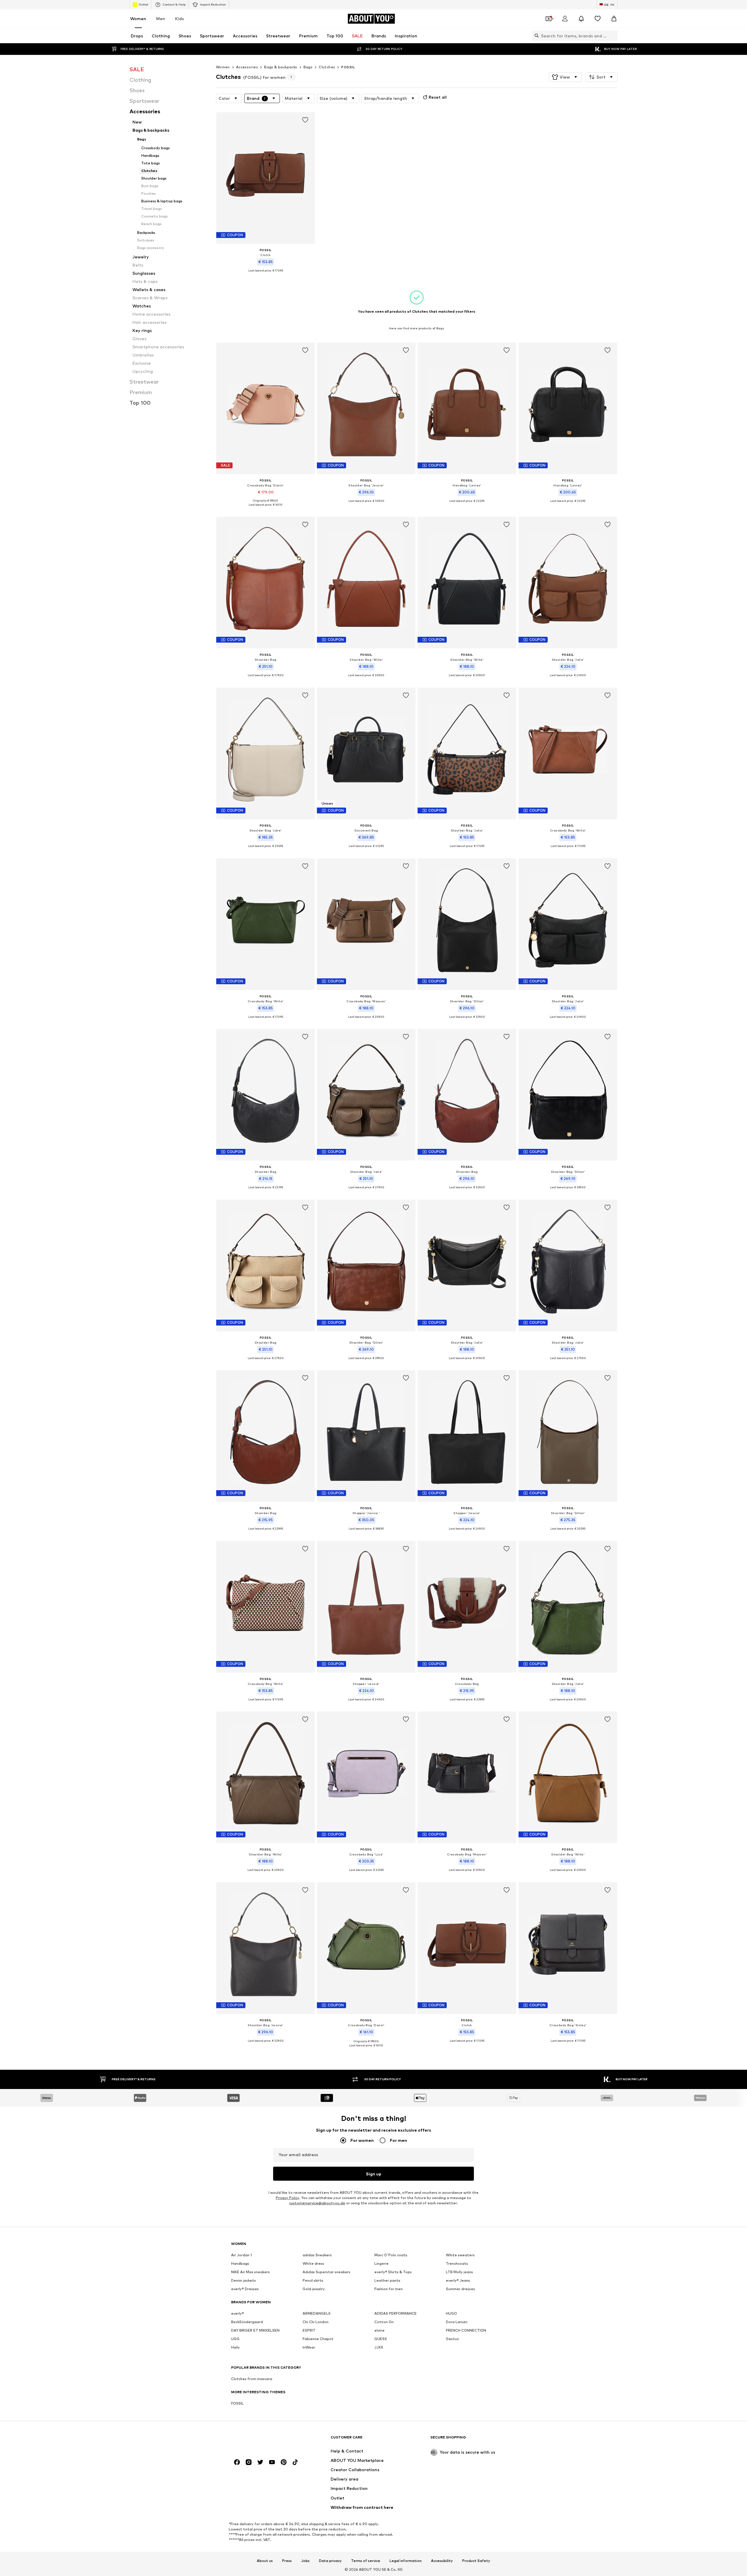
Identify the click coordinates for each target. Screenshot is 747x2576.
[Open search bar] (535, 36)
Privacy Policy (287, 2198)
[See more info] (266, 275)
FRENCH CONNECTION (466, 2330)
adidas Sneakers (317, 2255)
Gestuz (452, 2339)
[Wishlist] (598, 19)
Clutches (327, 67)
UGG (235, 2339)
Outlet (143, 4)
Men (161, 19)
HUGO (451, 2313)
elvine (379, 2330)
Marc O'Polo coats (391, 2255)
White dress (313, 2263)
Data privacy (330, 2561)
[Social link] (237, 2462)
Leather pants (387, 2280)
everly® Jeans (458, 2280)
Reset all (438, 97)
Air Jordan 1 (241, 2255)
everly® (238, 2313)
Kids (179, 19)
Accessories (247, 67)
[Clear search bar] (613, 36)
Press (287, 2561)
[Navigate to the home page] (263, 2440)
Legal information (406, 2561)
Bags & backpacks (281, 67)
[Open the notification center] (581, 19)
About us (265, 2561)
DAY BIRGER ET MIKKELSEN (255, 2330)
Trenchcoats (457, 2263)
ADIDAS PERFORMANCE (396, 2313)
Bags (308, 67)
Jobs (305, 2561)
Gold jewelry (314, 2289)
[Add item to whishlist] (305, 120)
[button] (565, 77)
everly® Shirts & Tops (393, 2272)
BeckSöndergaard (247, 2322)
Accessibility (442, 2561)
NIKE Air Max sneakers (251, 2272)
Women (138, 19)
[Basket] (614, 19)
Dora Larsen (457, 2322)
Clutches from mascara (252, 2379)
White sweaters (460, 2255)
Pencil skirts (313, 2280)
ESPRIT (309, 2330)
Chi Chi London (316, 2322)
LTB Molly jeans (459, 2272)
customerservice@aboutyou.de (317, 2203)
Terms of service (366, 2561)
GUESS (381, 2339)
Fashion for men (389, 2289)
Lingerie (382, 2263)
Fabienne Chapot (318, 2339)
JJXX (379, 2347)
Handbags (240, 2263)
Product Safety (476, 2561)
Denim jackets (244, 2280)
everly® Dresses (245, 2289)
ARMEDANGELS (317, 2313)
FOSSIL (348, 67)
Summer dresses (460, 2289)
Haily (235, 2347)
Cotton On (384, 2322)
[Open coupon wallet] (549, 19)
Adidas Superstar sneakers (327, 2272)
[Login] (565, 19)
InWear (309, 2347)
